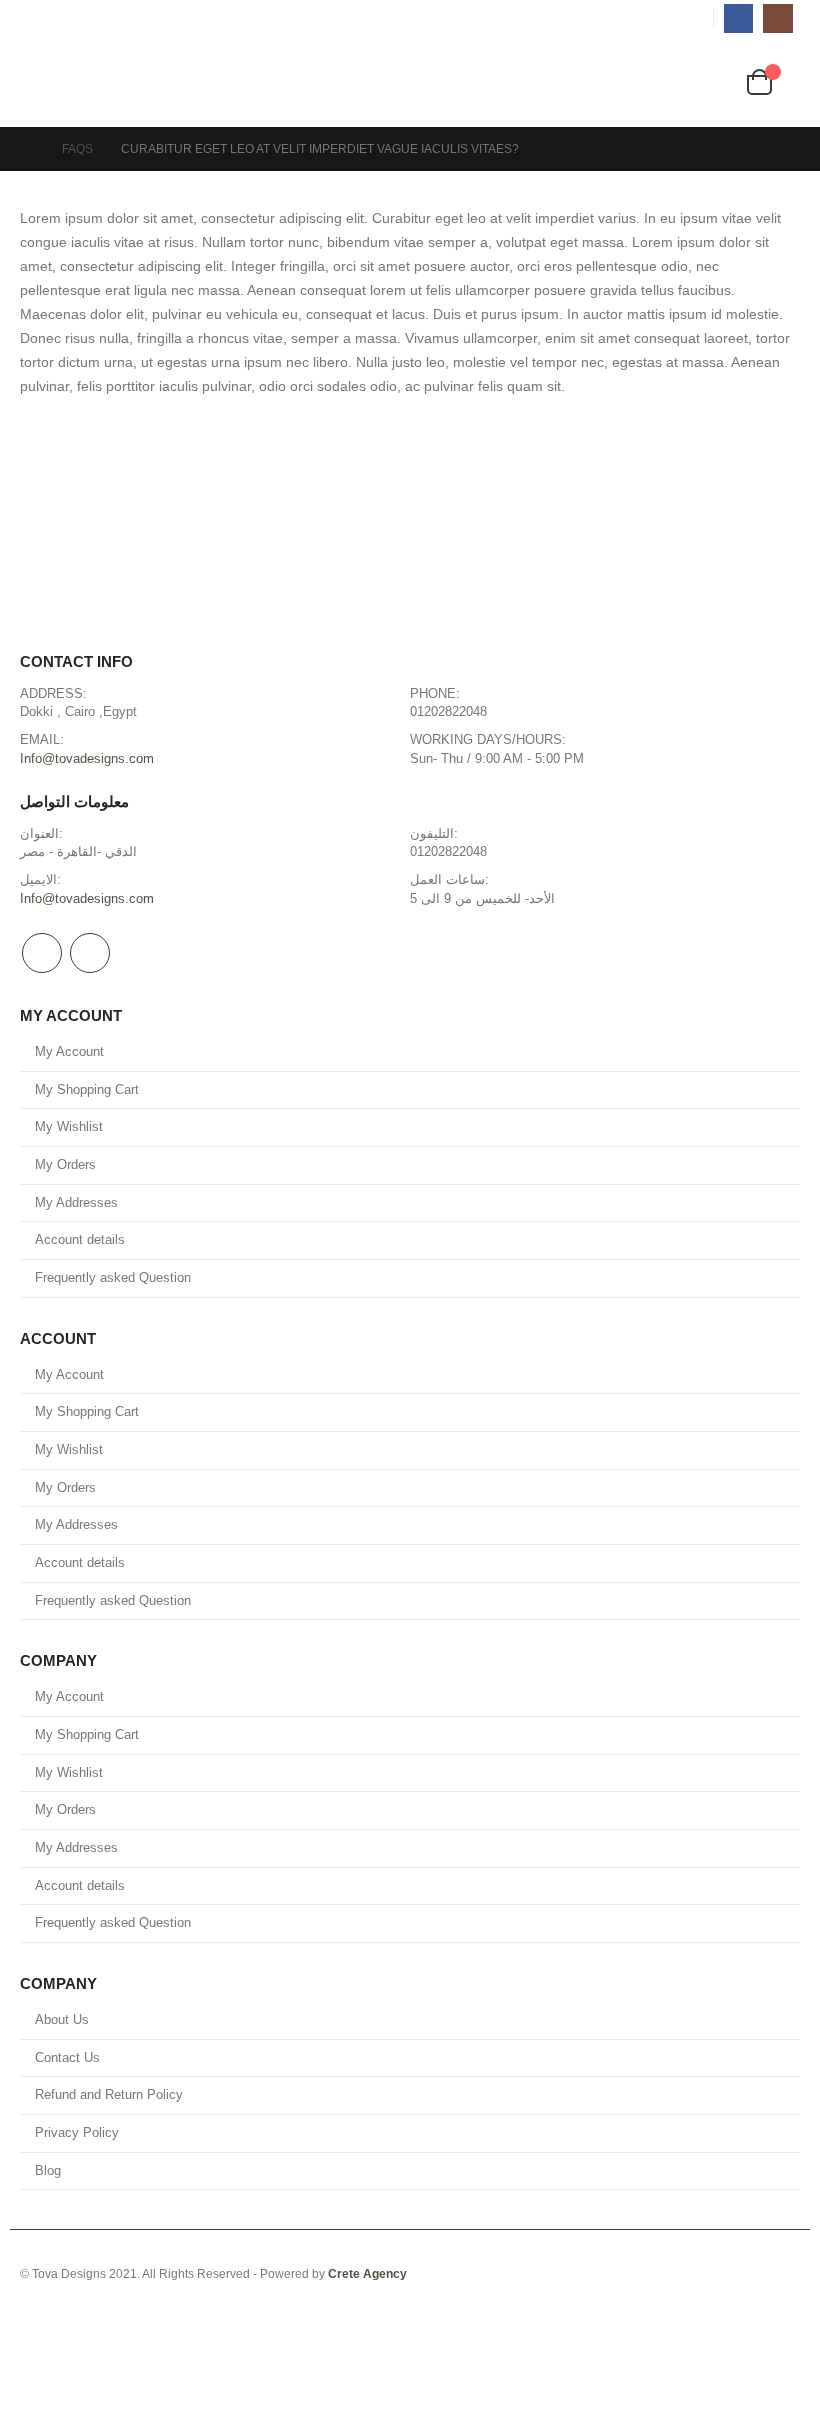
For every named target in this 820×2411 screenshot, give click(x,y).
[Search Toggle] (413, 82)
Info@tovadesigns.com (87, 759)
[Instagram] (777, 18)
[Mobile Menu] (38, 82)
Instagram (90, 953)
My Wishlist (69, 1127)
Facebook (42, 953)
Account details (80, 1240)
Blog (48, 2171)
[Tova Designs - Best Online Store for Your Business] (106, 81)
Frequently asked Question (113, 1278)
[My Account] (687, 81)
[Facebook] (738, 18)
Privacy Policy (77, 2133)
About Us (62, 2020)
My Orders (65, 1165)
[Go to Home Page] (27, 149)
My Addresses (76, 1203)
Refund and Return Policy (109, 2095)
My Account (69, 1052)
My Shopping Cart (87, 1090)
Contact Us (67, 2058)
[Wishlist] (724, 81)
